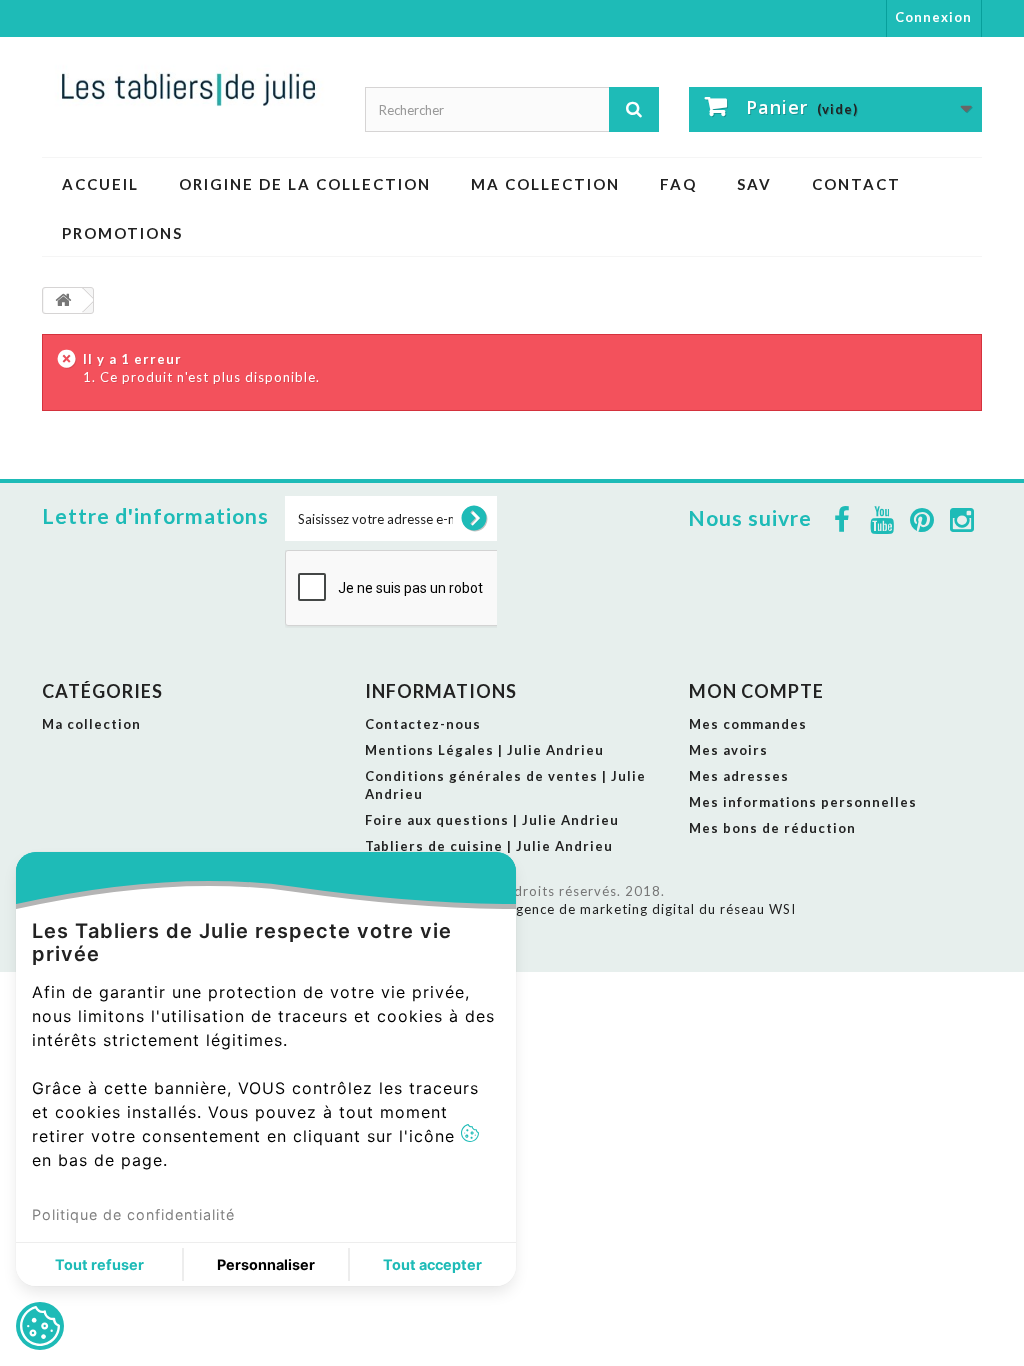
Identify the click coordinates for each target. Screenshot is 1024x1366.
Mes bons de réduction (772, 828)
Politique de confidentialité (133, 1214)
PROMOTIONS (122, 233)
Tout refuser (99, 1264)
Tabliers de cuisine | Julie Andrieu (489, 846)
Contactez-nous (423, 724)
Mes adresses (739, 776)
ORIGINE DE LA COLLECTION (305, 184)
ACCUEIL (100, 184)
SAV (754, 184)
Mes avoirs (728, 750)
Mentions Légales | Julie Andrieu (484, 750)
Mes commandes (748, 724)
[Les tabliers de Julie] (188, 88)
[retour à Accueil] (63, 300)
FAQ (678, 184)
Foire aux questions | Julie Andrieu (492, 820)
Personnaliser (266, 1264)
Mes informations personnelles (803, 802)
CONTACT (856, 184)
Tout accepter (432, 1264)
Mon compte (756, 691)
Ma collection (545, 184)
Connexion (933, 17)
